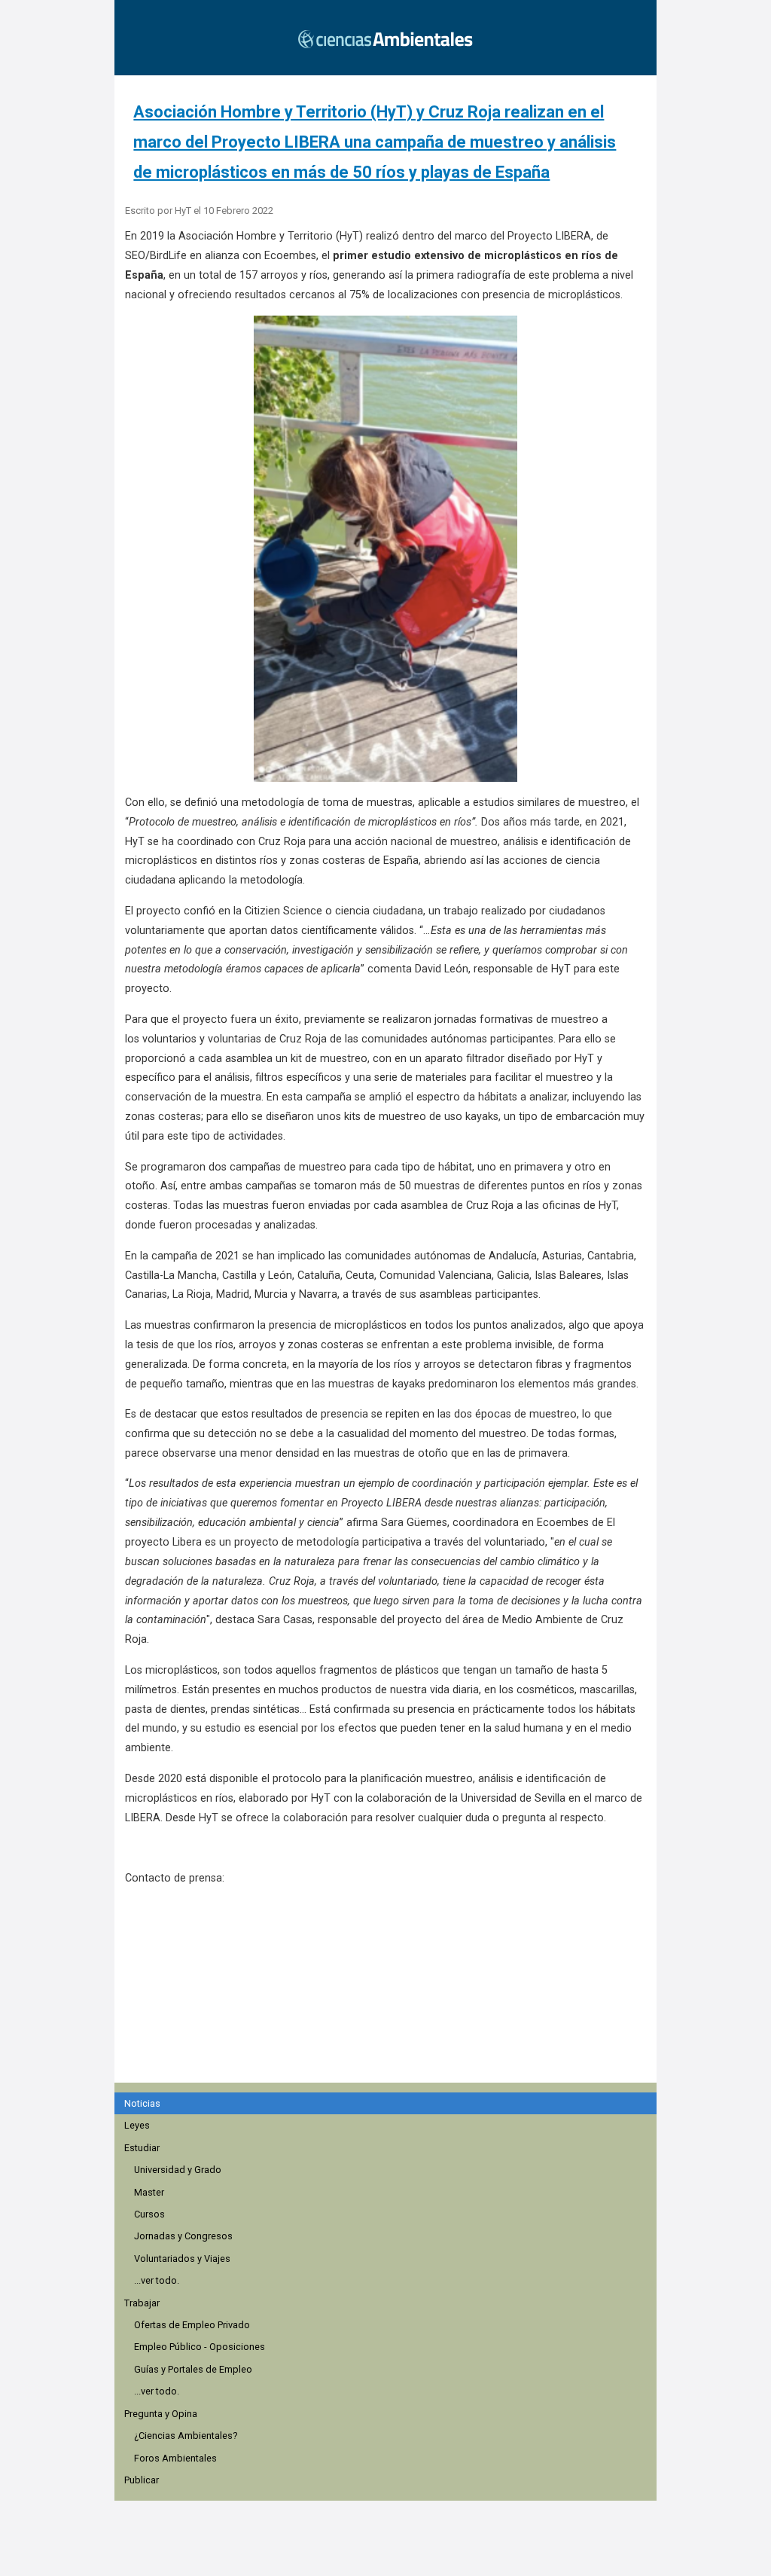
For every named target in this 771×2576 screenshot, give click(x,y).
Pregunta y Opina (161, 2414)
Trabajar (142, 2303)
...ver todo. (157, 2280)
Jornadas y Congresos (183, 2236)
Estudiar (142, 2148)
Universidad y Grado (178, 2170)
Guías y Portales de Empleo (193, 2369)
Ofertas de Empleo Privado (192, 2325)
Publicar (142, 2480)
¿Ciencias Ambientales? (186, 2436)
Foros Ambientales (175, 2458)
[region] (390, 1992)
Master (149, 2192)
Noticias (142, 2103)
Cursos (149, 2214)
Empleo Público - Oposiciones (200, 2347)
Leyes (137, 2125)
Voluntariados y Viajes (182, 2259)
